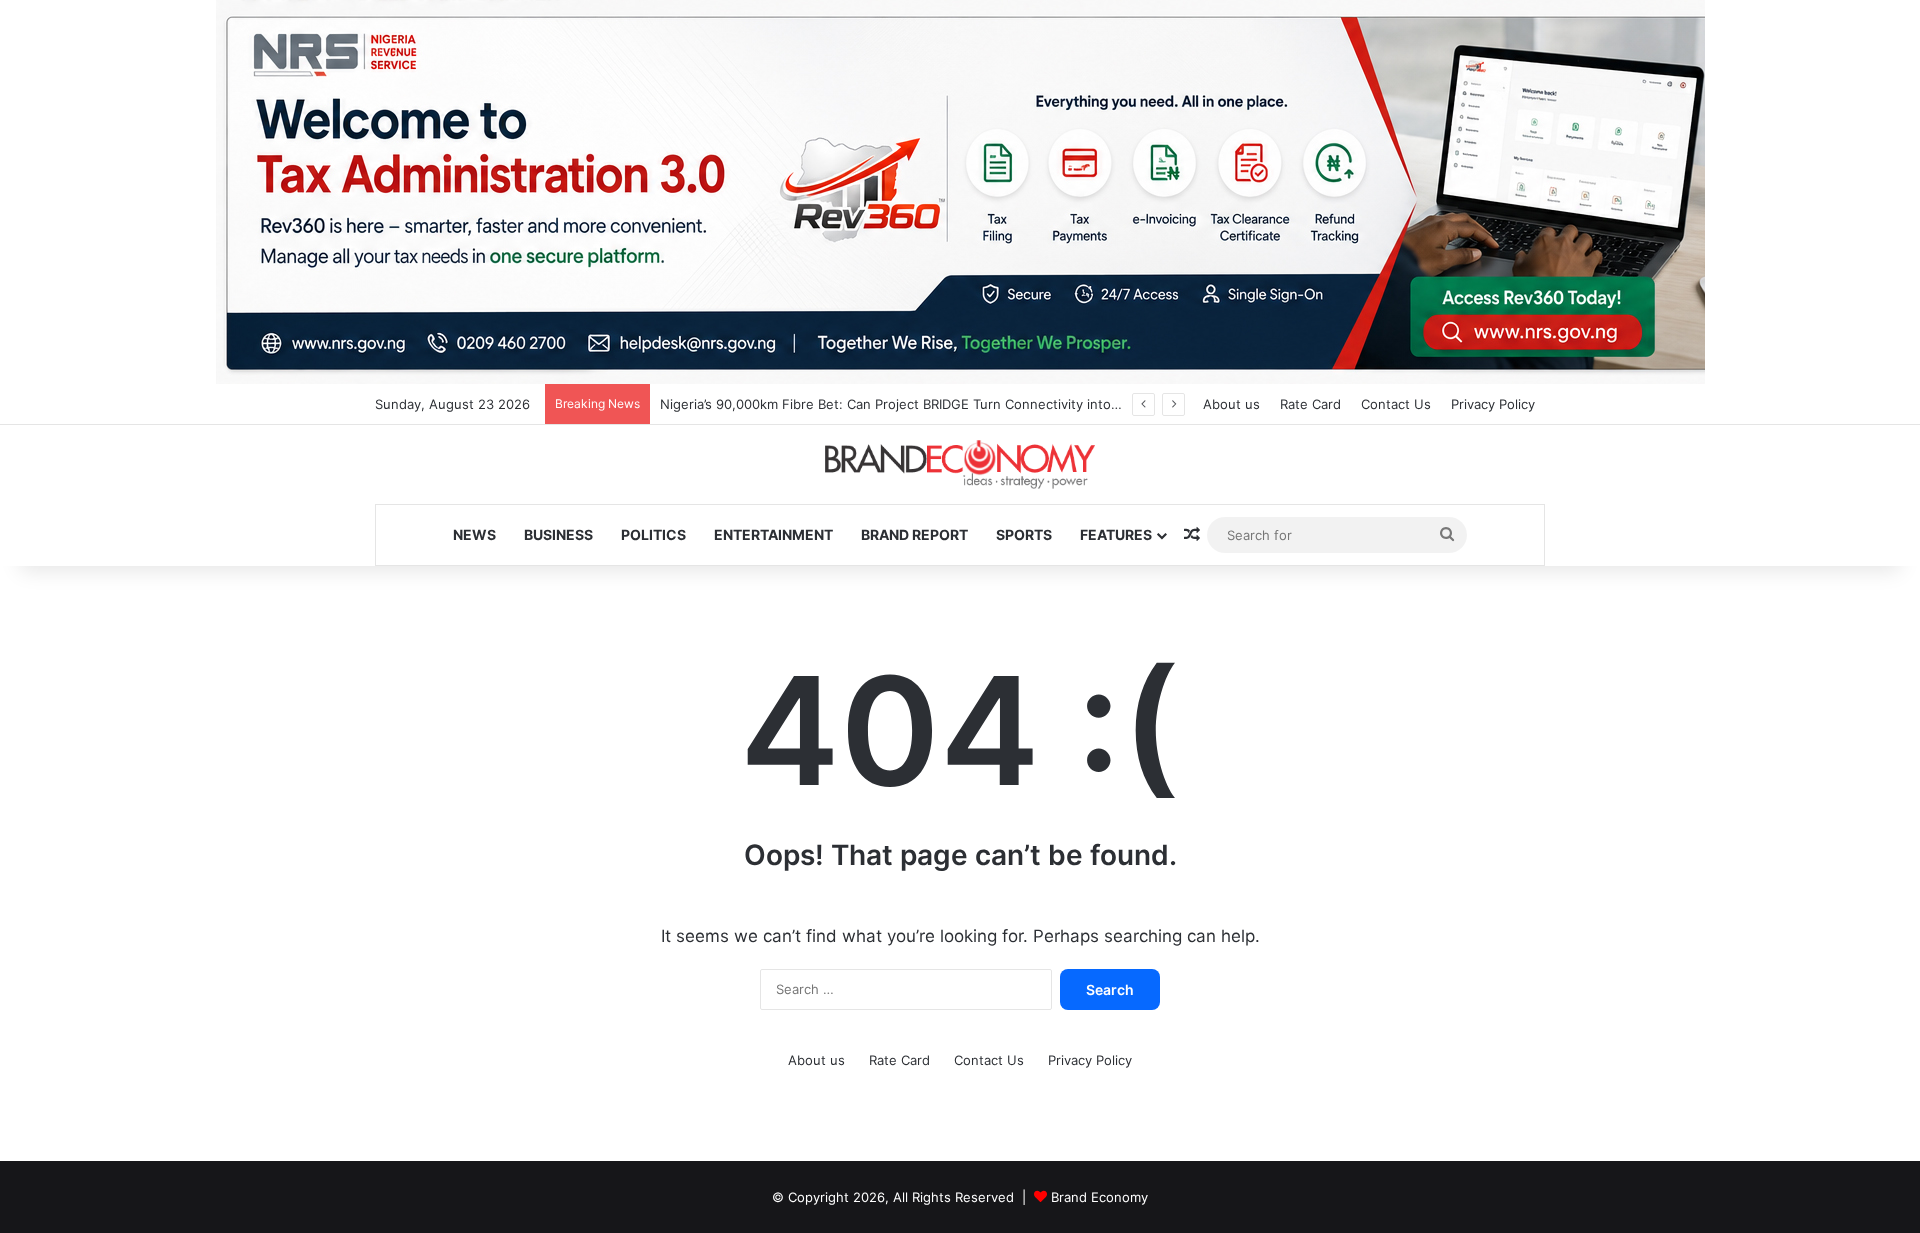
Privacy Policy (1493, 404)
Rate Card (1310, 404)
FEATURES (1116, 534)
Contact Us (1396, 404)
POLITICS (653, 534)
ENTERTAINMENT (773, 534)
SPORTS (1024, 534)
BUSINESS (558, 534)
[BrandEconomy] (960, 464)
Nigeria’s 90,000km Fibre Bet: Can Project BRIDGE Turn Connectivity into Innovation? (923, 404)
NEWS (474, 534)
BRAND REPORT (914, 534)
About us (1231, 404)
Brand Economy (1099, 1197)
